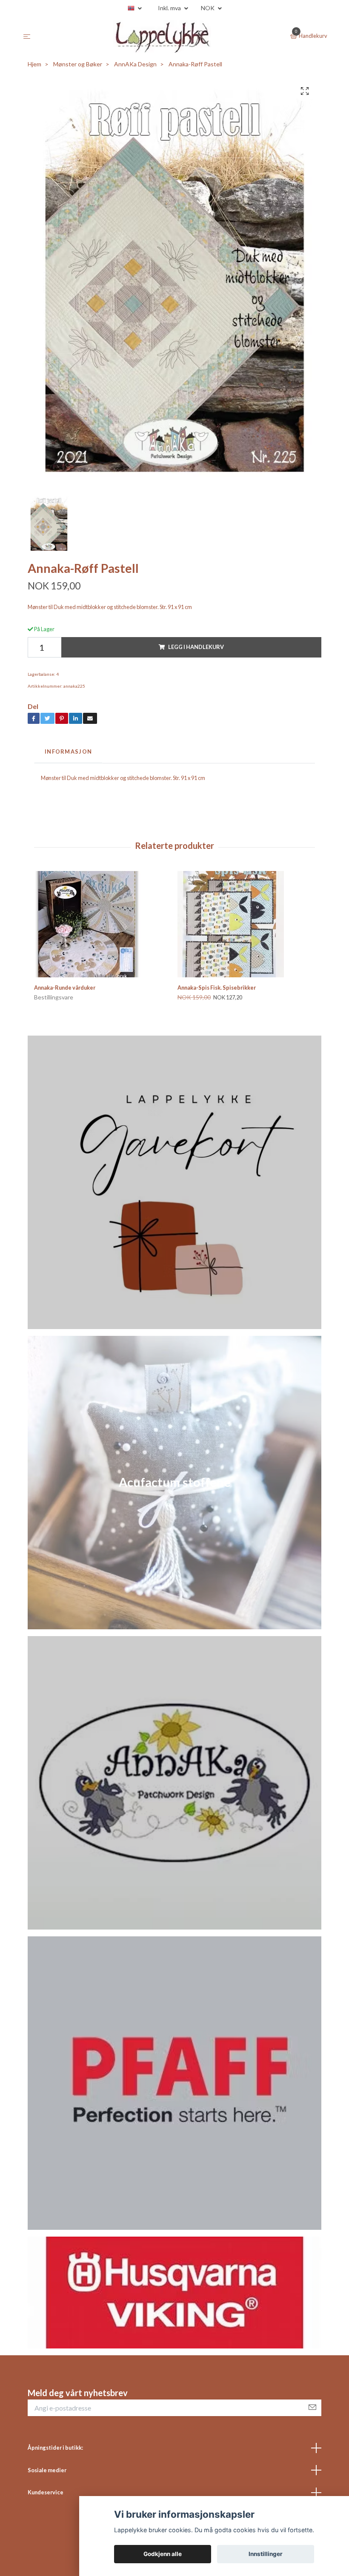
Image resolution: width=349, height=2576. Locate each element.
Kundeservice (46, 2492)
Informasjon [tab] (68, 751)
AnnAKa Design (135, 64)
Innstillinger (266, 2554)
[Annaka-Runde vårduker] (103, 924)
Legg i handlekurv (196, 647)
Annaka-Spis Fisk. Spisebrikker (217, 988)
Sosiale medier (47, 2470)
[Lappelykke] (162, 36)
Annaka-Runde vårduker (65, 988)
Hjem (34, 64)
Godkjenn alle (163, 2554)
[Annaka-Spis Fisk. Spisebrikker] (246, 924)
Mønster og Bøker (78, 64)
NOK (208, 8)
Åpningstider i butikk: (55, 2448)
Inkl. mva (170, 8)
